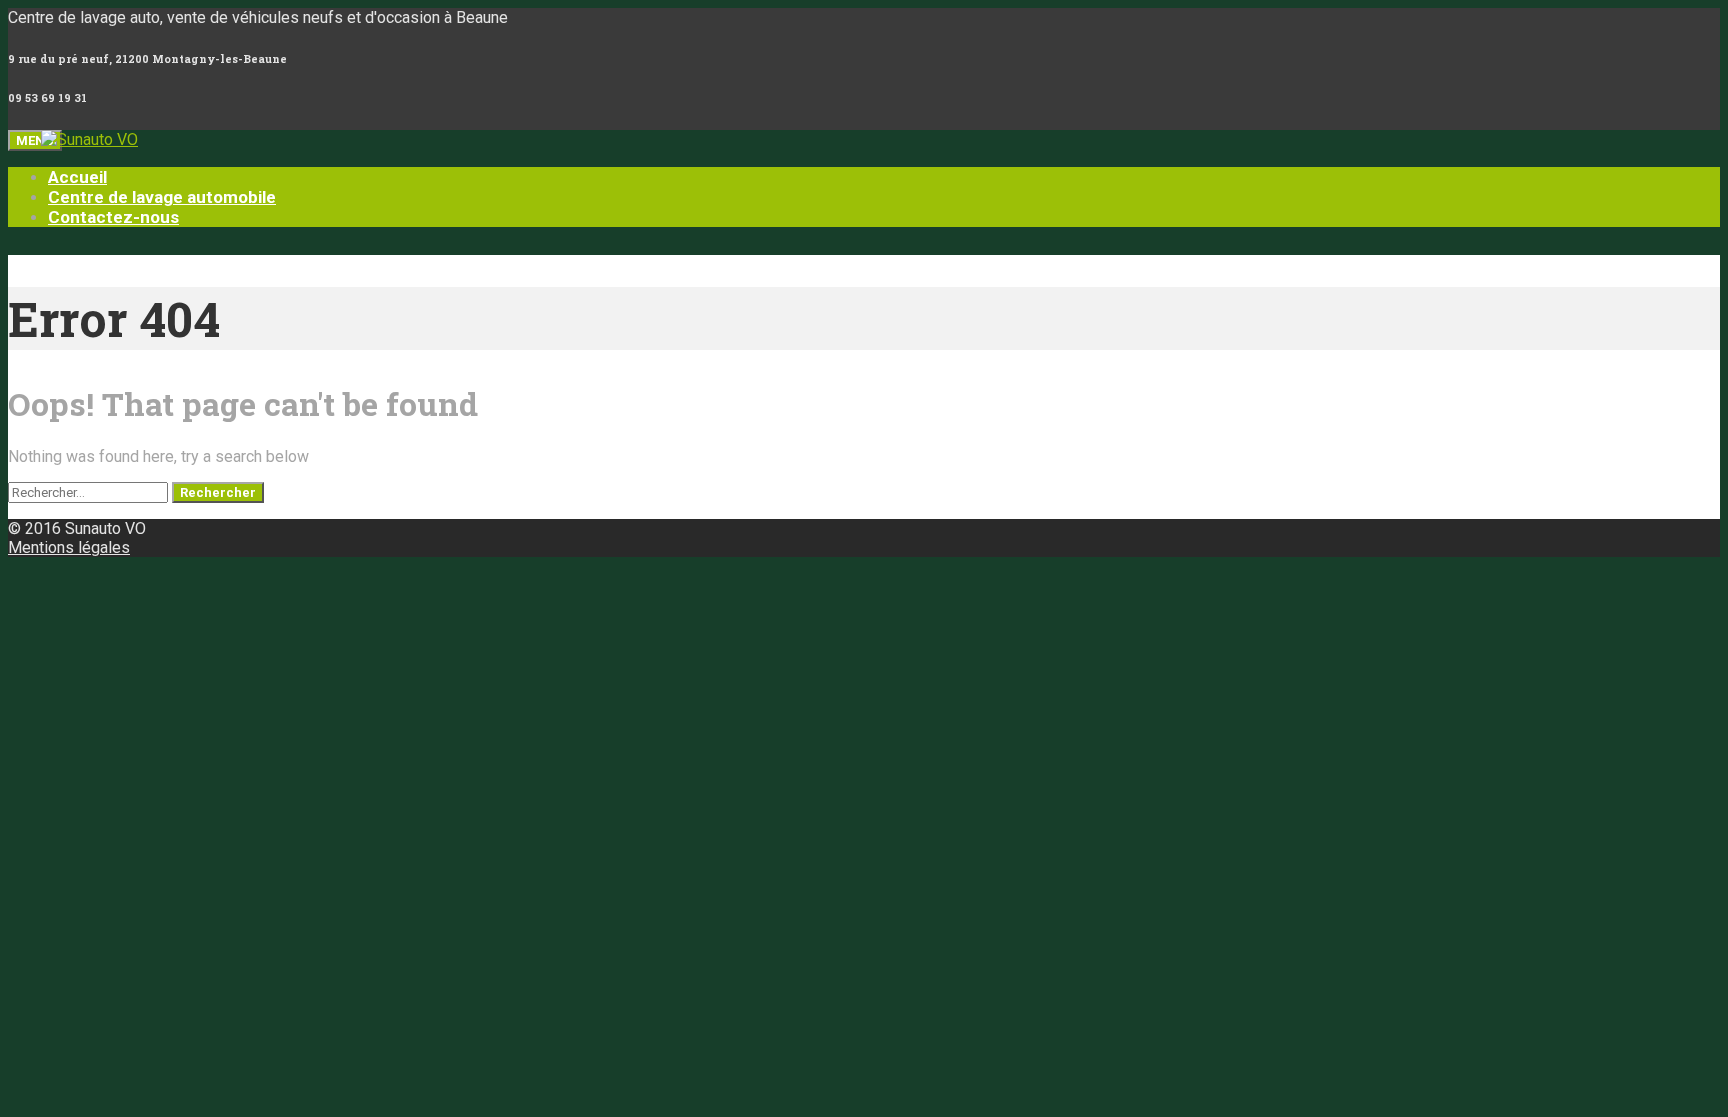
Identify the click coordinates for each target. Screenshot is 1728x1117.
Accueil (77, 177)
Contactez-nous (113, 217)
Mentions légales (69, 547)
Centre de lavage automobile (162, 197)
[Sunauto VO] (102, 139)
